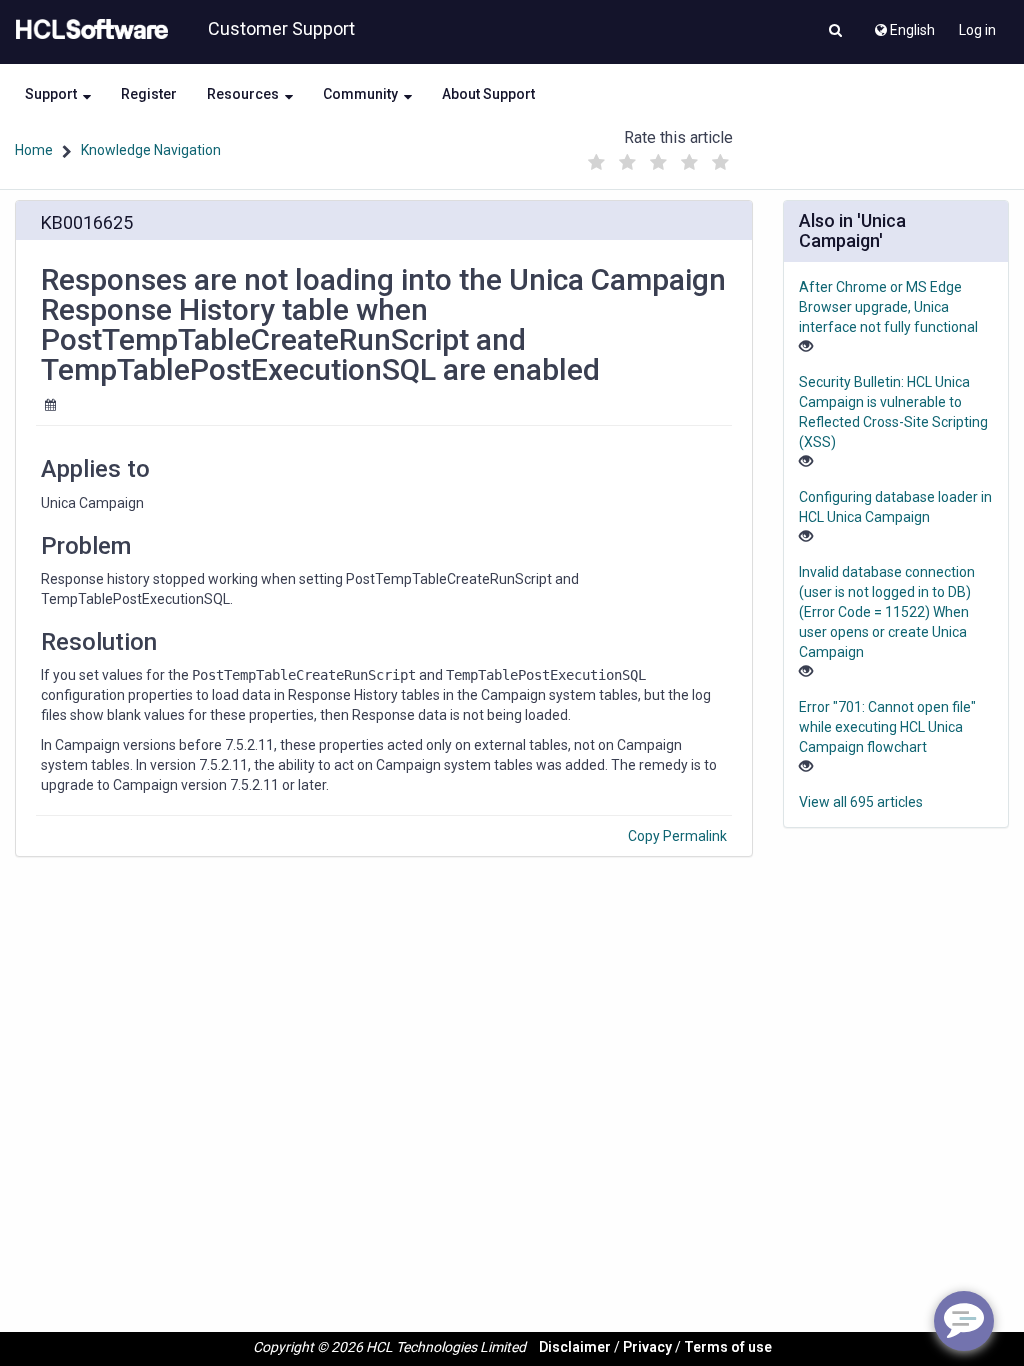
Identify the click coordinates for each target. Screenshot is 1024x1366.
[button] (835, 32)
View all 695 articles (861, 802)
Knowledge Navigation (151, 150)
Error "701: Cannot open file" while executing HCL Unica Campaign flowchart (887, 727)
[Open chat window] (964, 1321)
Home (34, 150)
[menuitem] (903, 25)
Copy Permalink (677, 836)
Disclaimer (575, 1347)
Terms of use (728, 1347)
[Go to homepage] (88, 30)
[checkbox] (597, 163)
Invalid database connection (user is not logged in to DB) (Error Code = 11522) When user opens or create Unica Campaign (887, 612)
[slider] (659, 157)
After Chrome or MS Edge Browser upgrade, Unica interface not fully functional (888, 307)
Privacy (647, 1347)
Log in (977, 30)
